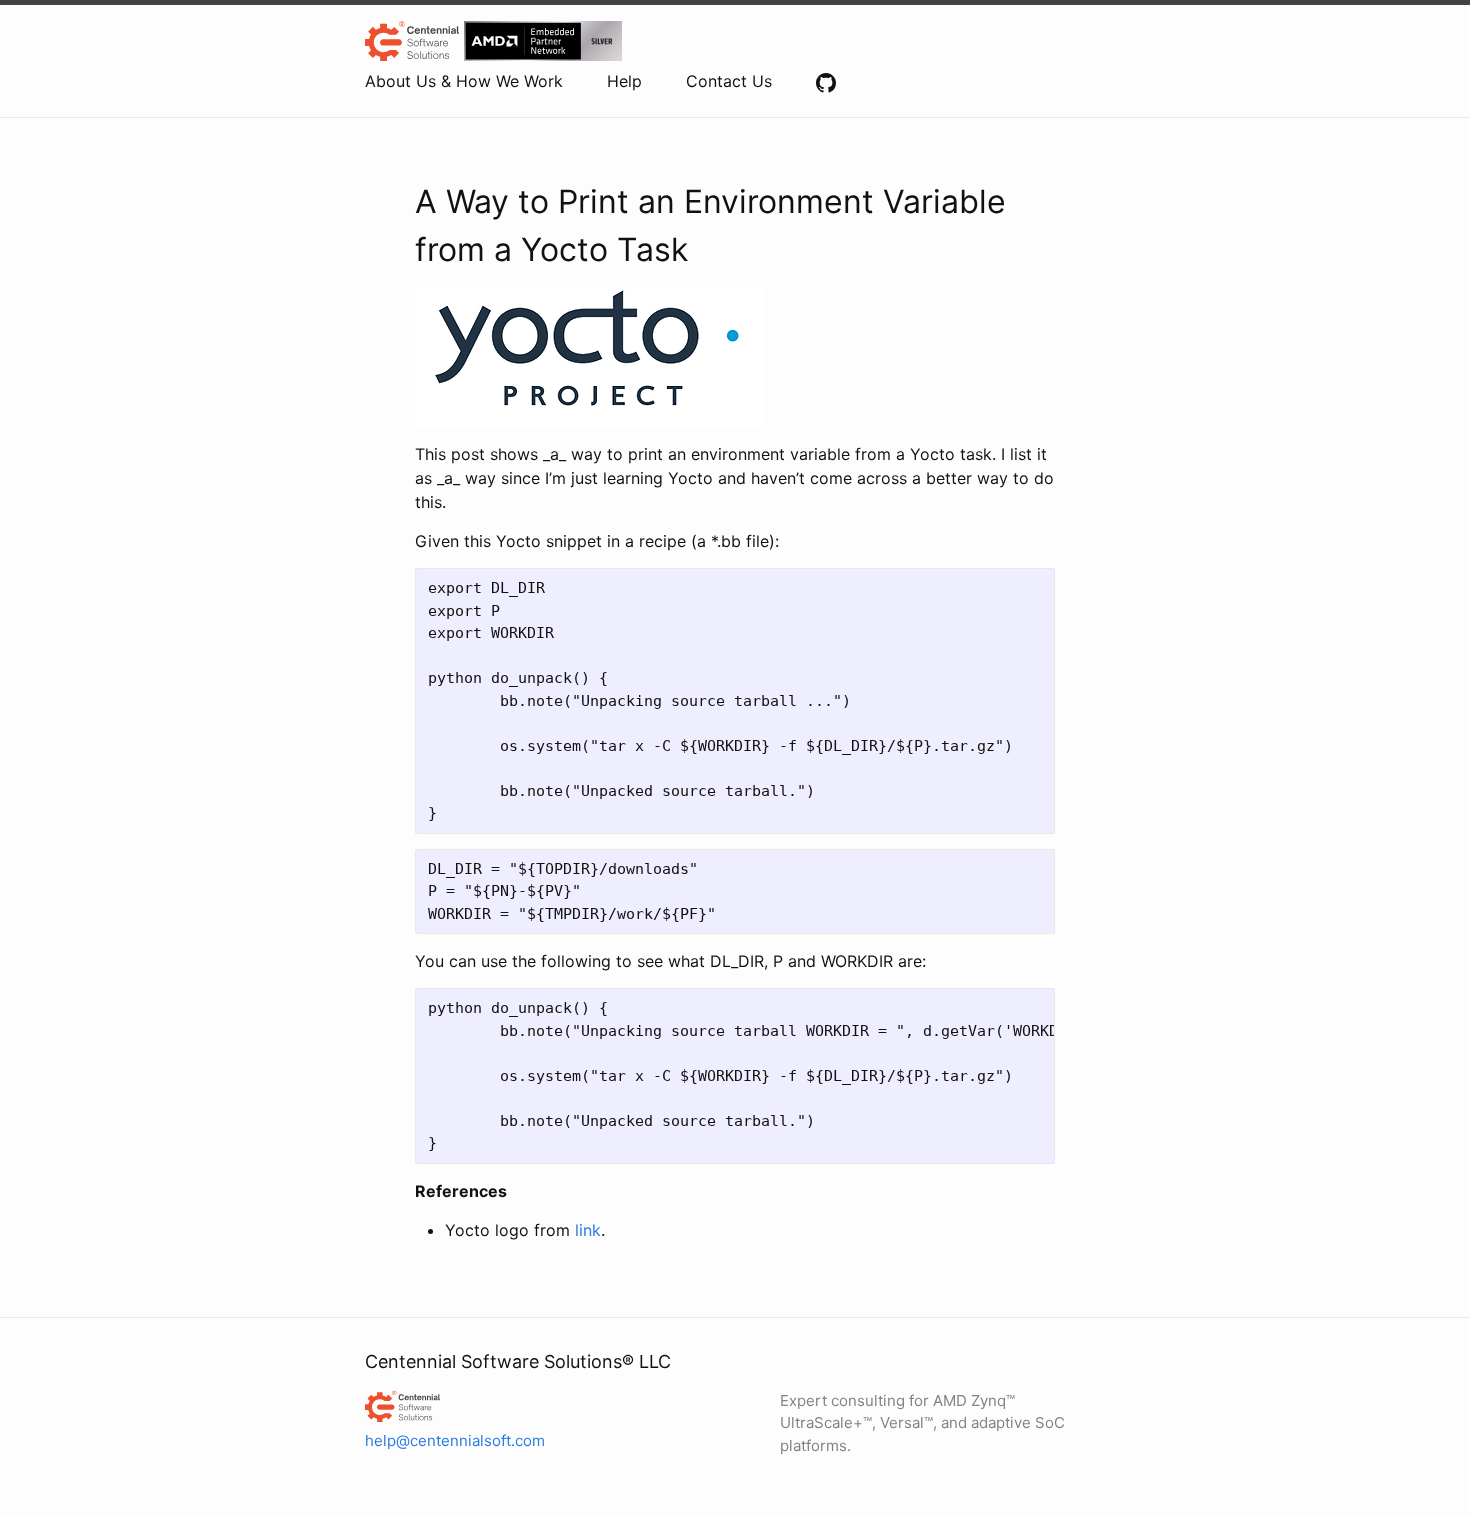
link (588, 1230)
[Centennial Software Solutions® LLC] (489, 1406)
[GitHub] (826, 81)
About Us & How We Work (464, 81)
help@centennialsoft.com (455, 1440)
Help (624, 81)
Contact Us (729, 81)
